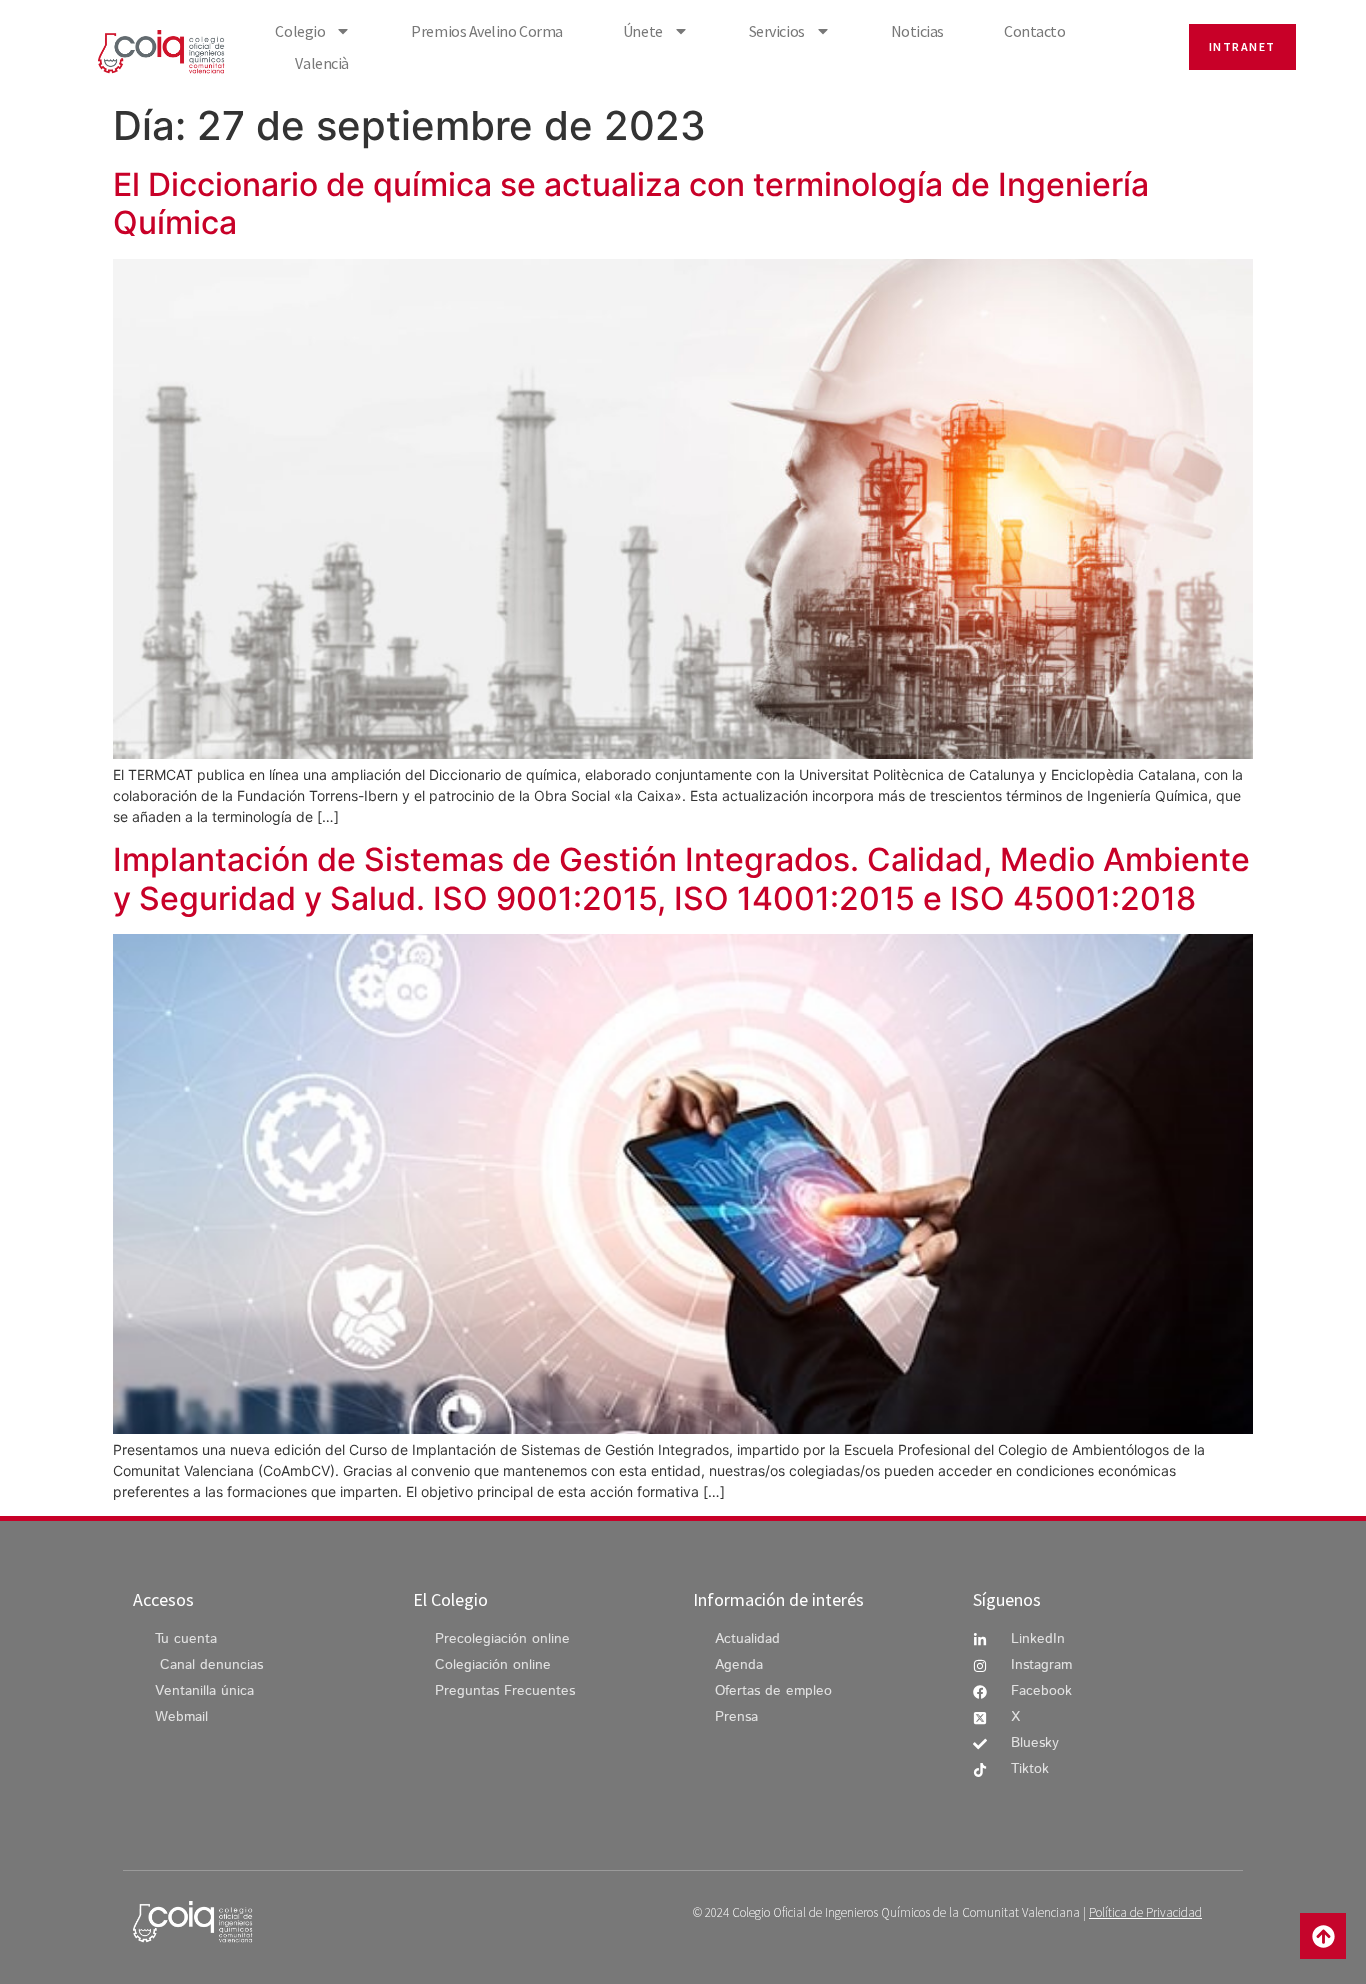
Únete (643, 31)
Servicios (777, 31)
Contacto (1034, 31)
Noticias (917, 31)
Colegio (300, 31)
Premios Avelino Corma (487, 31)
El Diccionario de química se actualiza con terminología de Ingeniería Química (631, 203)
